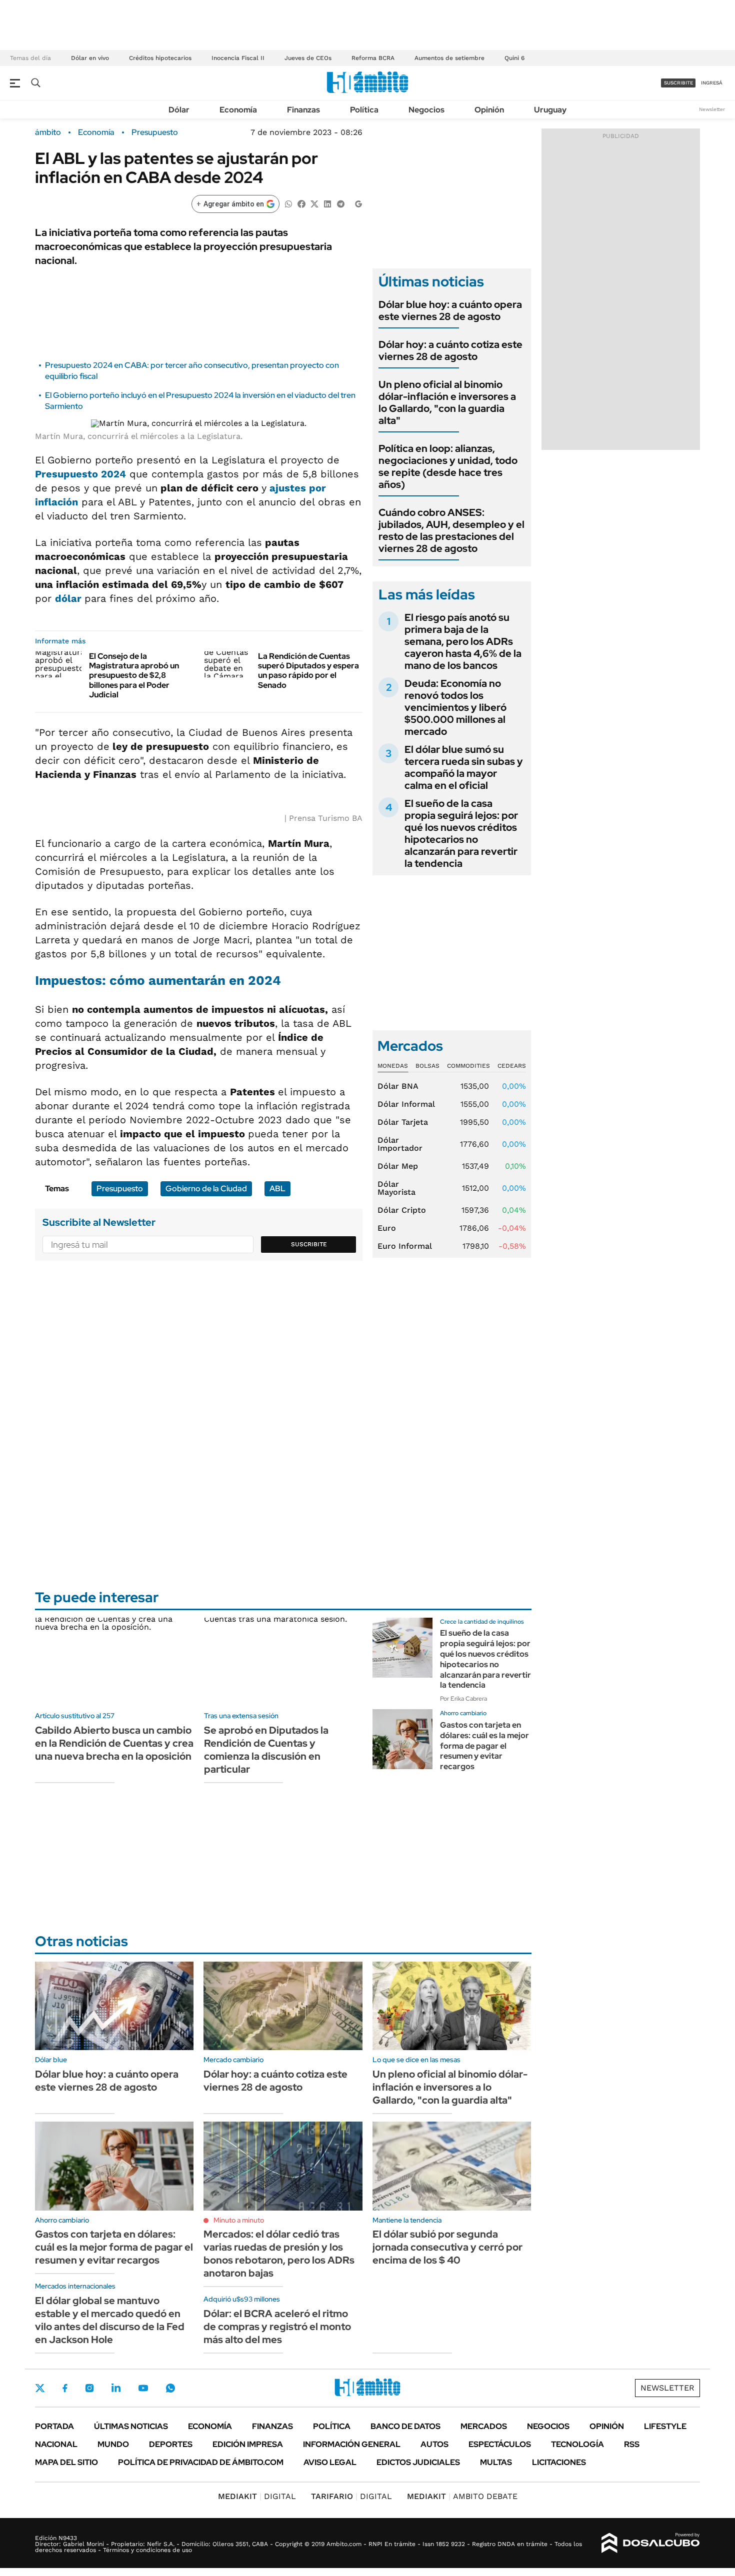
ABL (277, 1189)
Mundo (113, 2444)
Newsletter (712, 109)
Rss (632, 2444)
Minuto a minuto (239, 2220)
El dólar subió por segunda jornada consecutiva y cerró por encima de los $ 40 (447, 2247)
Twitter (40, 2388)
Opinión (489, 110)
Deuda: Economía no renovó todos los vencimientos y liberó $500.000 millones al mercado (455, 707)
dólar (70, 598)
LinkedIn (116, 2388)
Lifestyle (665, 2426)
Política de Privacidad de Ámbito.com (201, 2462)
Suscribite (309, 1244)
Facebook (65, 2388)
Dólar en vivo (90, 58)
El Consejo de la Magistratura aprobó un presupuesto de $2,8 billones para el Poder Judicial (134, 675)
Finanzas (303, 110)
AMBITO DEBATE (462, 2496)
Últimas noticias (131, 2426)
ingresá (712, 83)
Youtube (143, 2388)
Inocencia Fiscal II (238, 58)
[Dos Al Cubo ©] (651, 2543)
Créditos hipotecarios (160, 58)
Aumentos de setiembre (449, 58)
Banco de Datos (405, 2426)
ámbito (48, 132)
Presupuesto (155, 132)
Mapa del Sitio (66, 2462)
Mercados (484, 2426)
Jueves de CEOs (308, 58)
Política (364, 110)
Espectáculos (500, 2444)
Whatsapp (170, 2388)
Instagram (89, 2388)
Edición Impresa (248, 2444)
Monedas (393, 1066)
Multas (496, 2462)
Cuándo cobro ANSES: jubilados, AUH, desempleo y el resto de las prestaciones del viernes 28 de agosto (451, 530)
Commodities (468, 1066)
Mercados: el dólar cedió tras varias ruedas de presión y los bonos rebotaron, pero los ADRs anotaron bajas (279, 2254)
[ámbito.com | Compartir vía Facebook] (301, 203)
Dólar (179, 110)
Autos (434, 2444)
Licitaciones (559, 2462)
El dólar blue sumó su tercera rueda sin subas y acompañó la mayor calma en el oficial (464, 767)
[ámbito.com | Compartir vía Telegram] (340, 203)
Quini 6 (514, 58)
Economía (238, 110)
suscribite (678, 83)
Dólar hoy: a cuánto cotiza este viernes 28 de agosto (450, 350)
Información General (352, 2444)
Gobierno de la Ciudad (206, 1189)
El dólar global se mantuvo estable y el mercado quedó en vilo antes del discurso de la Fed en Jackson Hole (110, 2320)
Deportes (171, 2444)
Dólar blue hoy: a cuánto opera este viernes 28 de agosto (450, 310)
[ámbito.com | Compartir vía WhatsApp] (288, 203)
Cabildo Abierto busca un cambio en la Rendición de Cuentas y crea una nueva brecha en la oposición (114, 1743)
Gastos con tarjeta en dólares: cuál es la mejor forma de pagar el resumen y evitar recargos (484, 1746)
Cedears (512, 1066)
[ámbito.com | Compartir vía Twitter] (314, 203)
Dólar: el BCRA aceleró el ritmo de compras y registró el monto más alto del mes (277, 2327)
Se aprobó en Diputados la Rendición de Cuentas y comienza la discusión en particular (266, 1750)
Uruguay (550, 110)
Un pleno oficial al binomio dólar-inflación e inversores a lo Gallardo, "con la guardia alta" (447, 402)
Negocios (426, 110)
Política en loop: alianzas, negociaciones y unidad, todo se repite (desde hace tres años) (448, 466)
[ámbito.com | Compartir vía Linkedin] (327, 203)
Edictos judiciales (418, 2462)
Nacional (56, 2444)
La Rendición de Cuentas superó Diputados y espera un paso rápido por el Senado (308, 671)
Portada (54, 2426)
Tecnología (577, 2444)
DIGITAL (257, 2496)
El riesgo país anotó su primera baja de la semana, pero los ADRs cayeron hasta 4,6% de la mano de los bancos (463, 641)
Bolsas (427, 1066)
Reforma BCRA (373, 58)
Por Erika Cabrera (463, 1699)
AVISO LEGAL (330, 2462)
